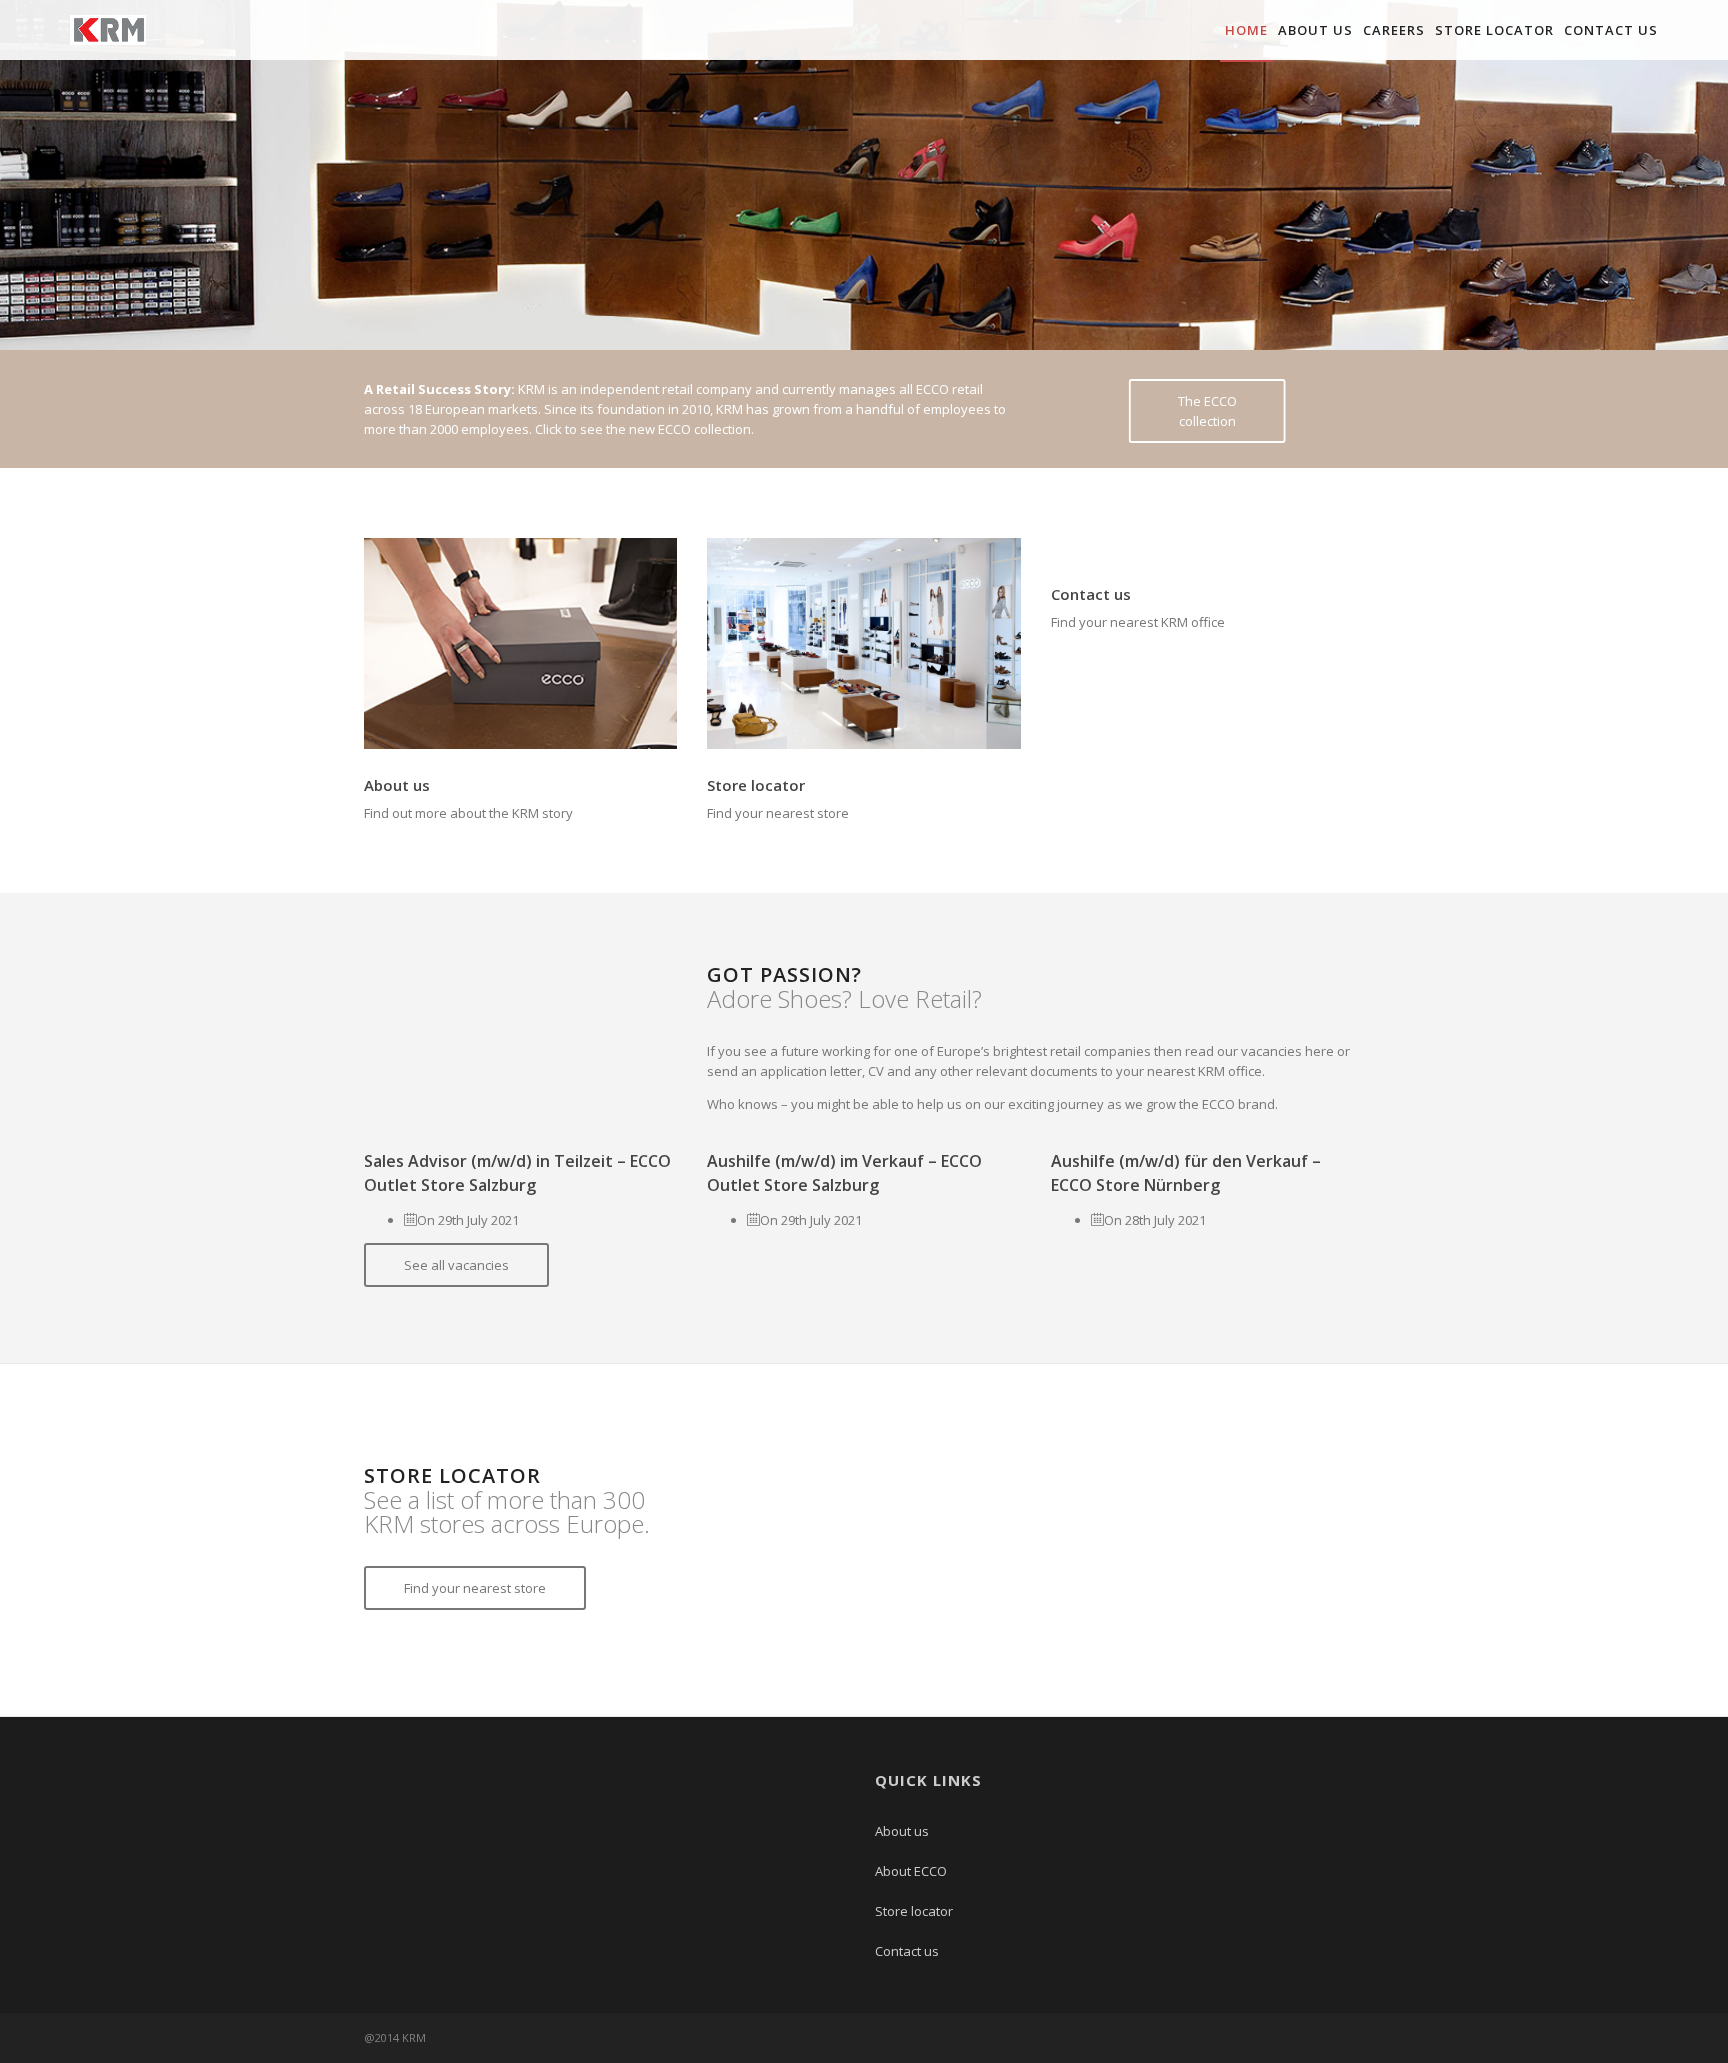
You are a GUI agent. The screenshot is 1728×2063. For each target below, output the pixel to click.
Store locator (1494, 30)
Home (1246, 30)
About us (1315, 30)
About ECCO (911, 1871)
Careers (1394, 30)
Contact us (1611, 30)
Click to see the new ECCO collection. (644, 429)
